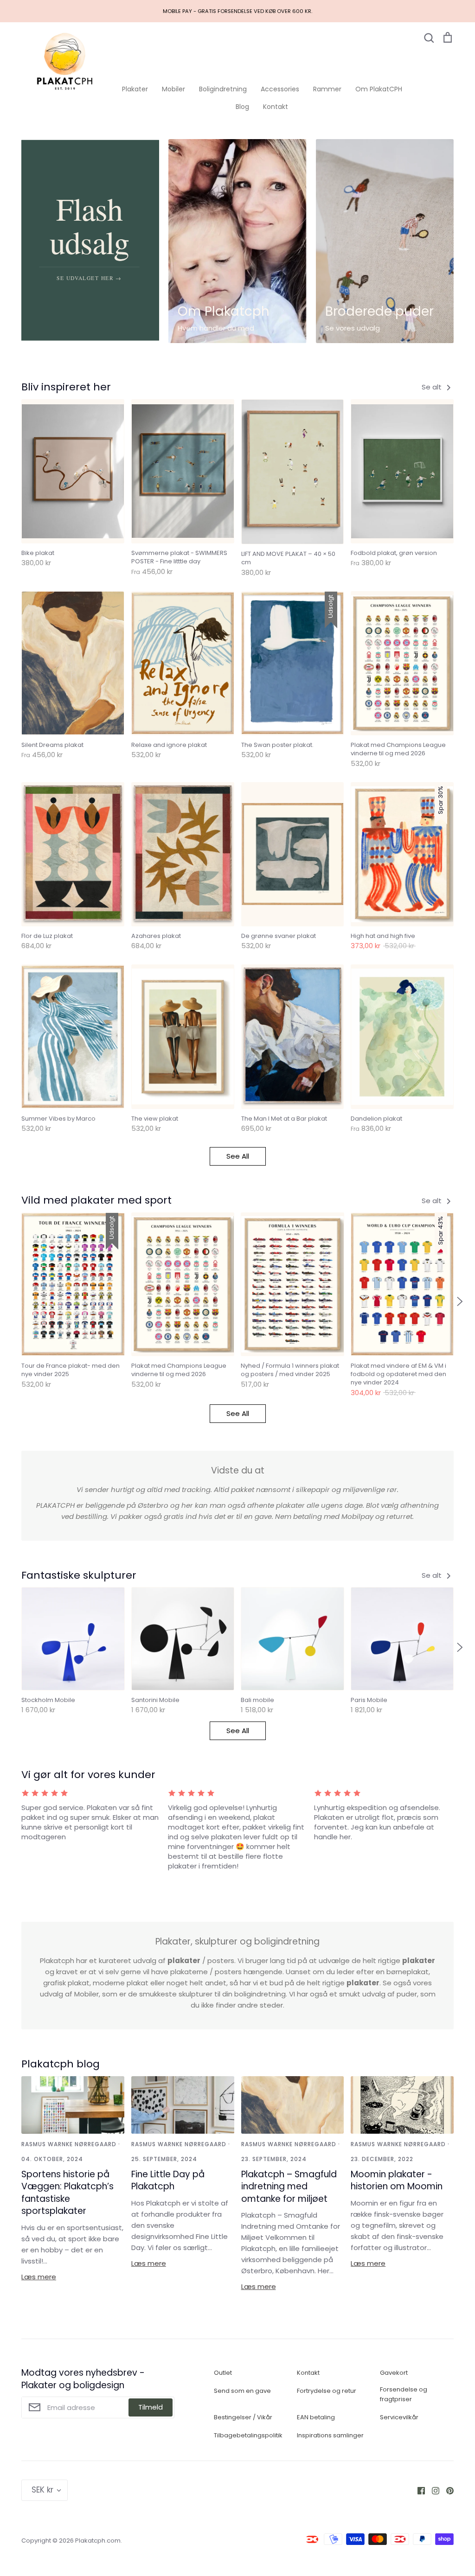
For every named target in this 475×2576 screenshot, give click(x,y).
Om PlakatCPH (379, 89)
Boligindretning (223, 89)
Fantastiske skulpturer (79, 1575)
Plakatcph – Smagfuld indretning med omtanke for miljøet (289, 2187)
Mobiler (173, 89)
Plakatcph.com (98, 2541)
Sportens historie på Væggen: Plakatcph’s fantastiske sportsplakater (67, 2193)
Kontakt (276, 107)
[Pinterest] (446, 2490)
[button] (15, 1301)
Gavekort (394, 2373)
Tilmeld (151, 2407)
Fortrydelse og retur (327, 2391)
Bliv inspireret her (66, 387)
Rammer (327, 89)
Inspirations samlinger (330, 2435)
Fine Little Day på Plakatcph (168, 2181)
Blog (242, 107)
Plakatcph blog (61, 2064)
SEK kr (42, 2490)
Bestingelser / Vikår (243, 2417)
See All (238, 1156)
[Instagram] (432, 2490)
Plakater (135, 89)
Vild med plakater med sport (96, 1200)
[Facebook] (418, 2490)
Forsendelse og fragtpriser (404, 2394)
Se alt (433, 387)
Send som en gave (242, 2391)
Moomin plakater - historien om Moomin (397, 2181)
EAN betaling (316, 2417)
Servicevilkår (399, 2417)
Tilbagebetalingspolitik (248, 2435)
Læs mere (39, 2277)
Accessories (280, 89)
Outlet (223, 2373)
